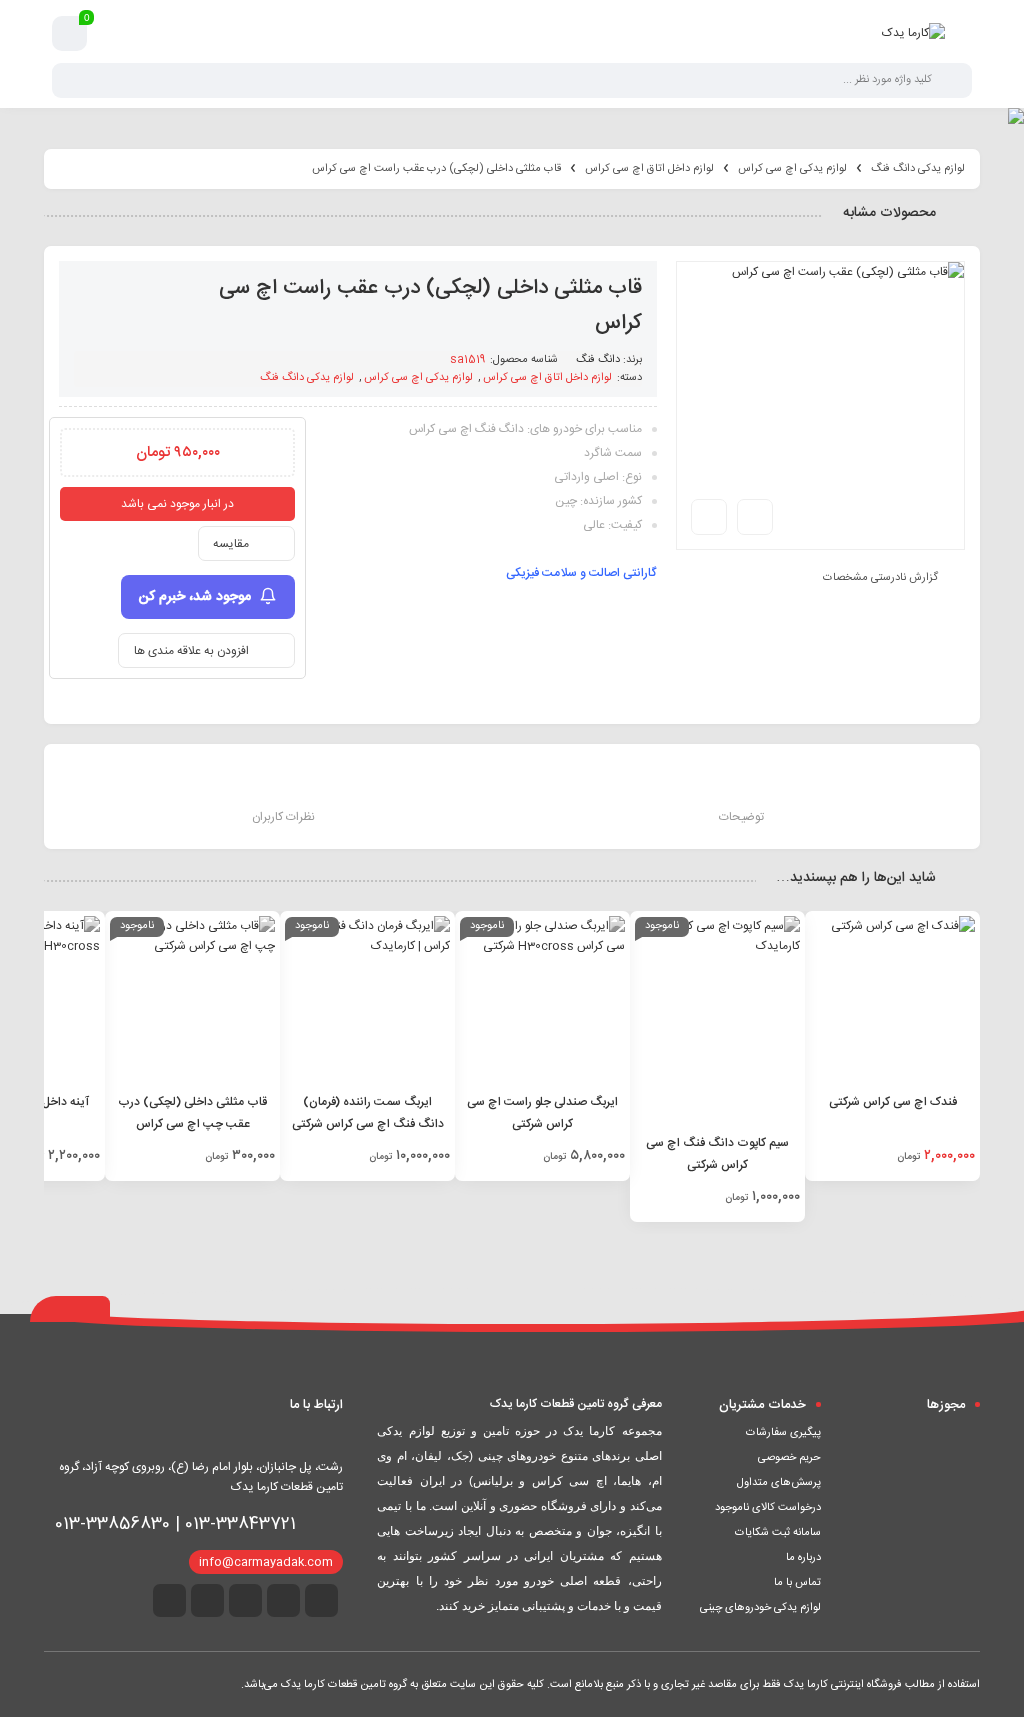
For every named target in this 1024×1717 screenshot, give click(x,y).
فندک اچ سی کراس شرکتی (893, 1102)
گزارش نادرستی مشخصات (880, 578)
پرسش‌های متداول (779, 1483)
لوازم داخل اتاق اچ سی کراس (649, 169)
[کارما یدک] (913, 33)
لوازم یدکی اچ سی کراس (792, 169)
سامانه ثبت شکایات (778, 1533)
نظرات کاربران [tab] (283, 817)
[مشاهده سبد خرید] (70, 34)
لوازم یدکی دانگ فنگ (918, 169)
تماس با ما (797, 1583)
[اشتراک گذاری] (755, 517)
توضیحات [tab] (741, 817)
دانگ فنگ (598, 360)
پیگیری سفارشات (783, 1433)
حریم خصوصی (789, 1458)
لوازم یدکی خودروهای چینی (760, 1608)
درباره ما (803, 1558)
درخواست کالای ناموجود (768, 1508)
